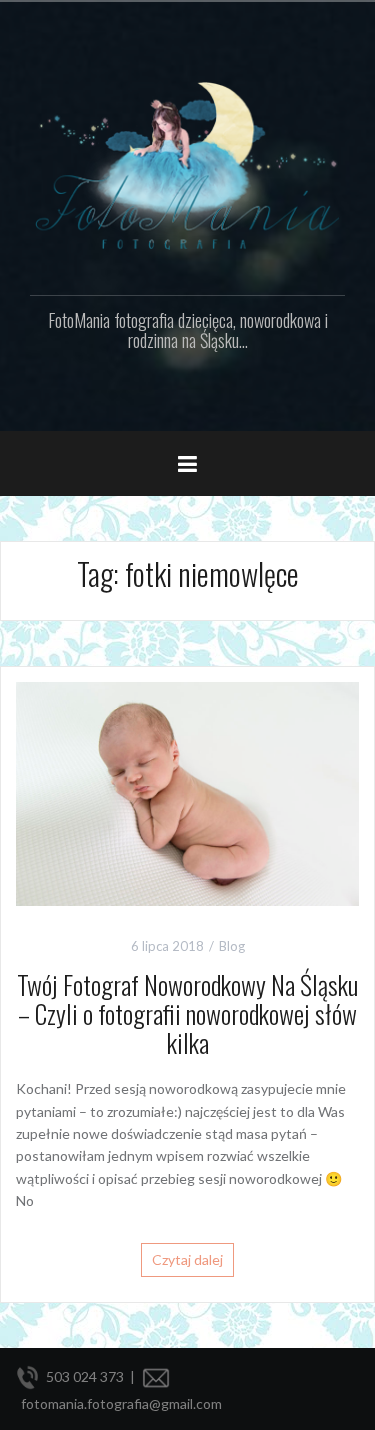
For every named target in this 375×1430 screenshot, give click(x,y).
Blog (232, 946)
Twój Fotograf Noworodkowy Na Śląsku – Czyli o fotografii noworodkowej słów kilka (187, 1013)
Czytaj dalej (187, 1259)
